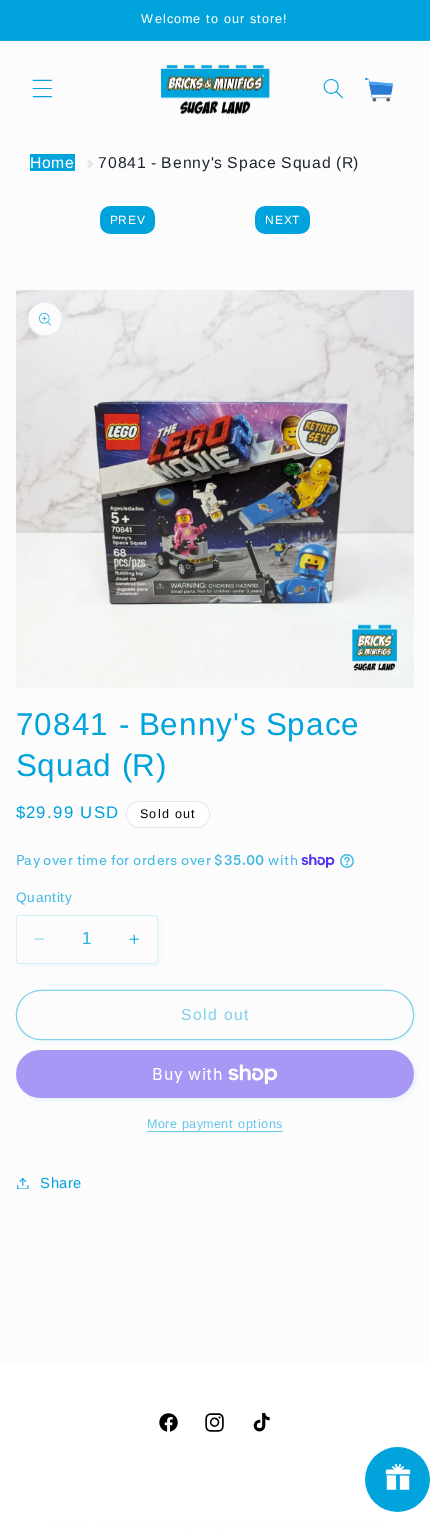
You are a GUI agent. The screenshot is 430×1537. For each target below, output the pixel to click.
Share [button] (61, 1183)
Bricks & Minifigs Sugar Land (181, 1524)
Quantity (44, 897)
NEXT (282, 220)
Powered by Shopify (324, 1524)
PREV (128, 220)
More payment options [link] (215, 1124)
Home (52, 162)
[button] (42, 88)
